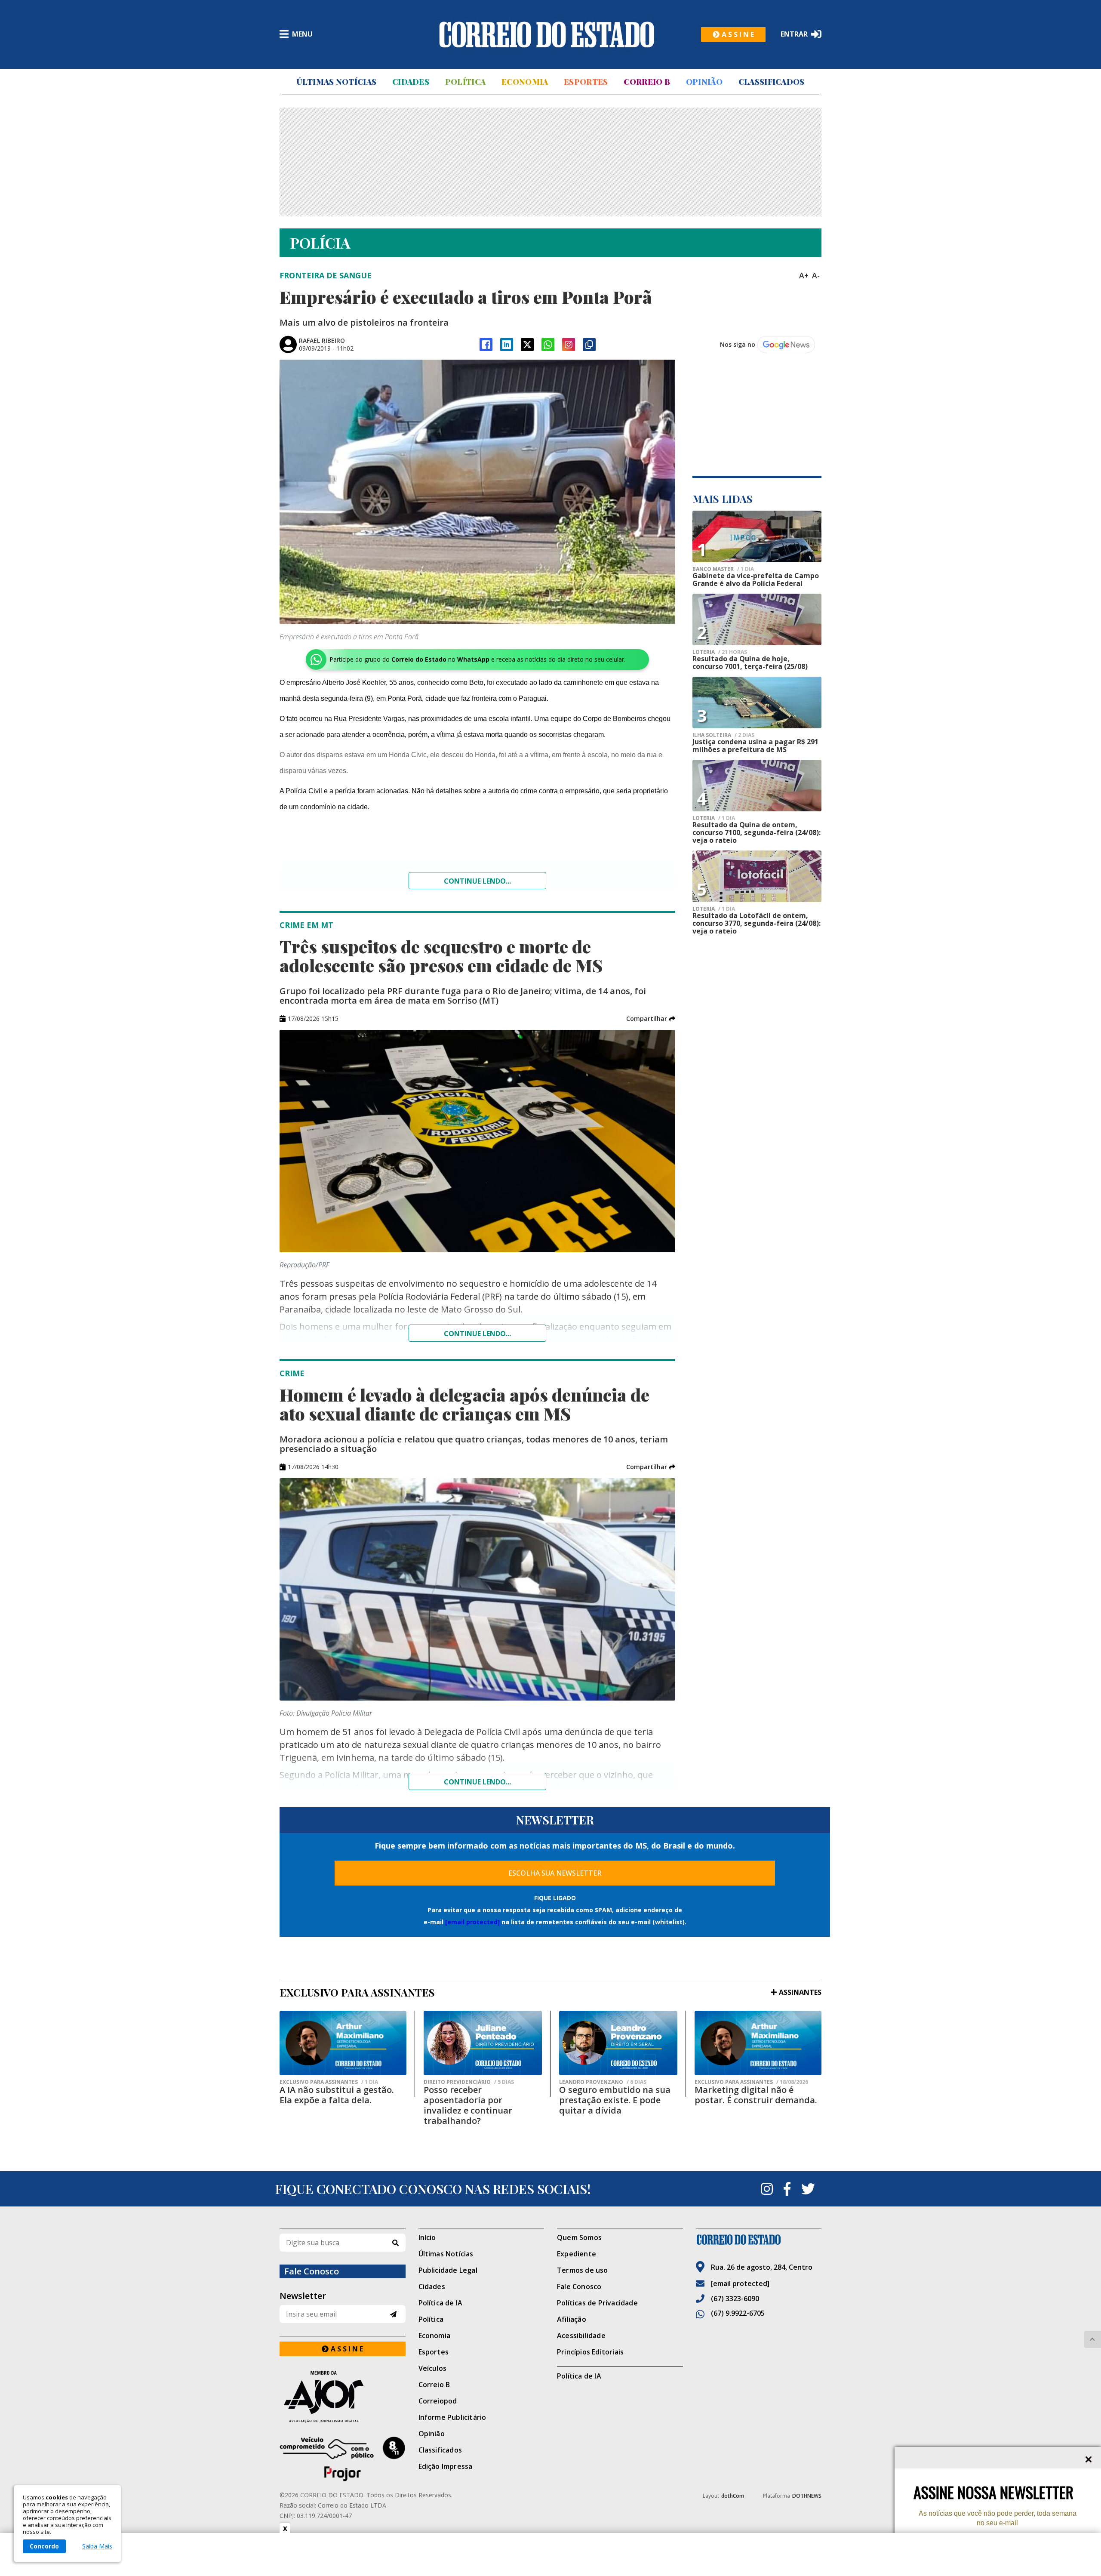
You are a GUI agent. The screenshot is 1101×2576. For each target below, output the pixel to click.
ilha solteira (723, 735)
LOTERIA (720, 652)
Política (465, 82)
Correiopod (438, 2401)
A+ (804, 275)
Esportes (586, 82)
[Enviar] (393, 2314)
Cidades (411, 82)
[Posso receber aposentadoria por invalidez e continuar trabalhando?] (483, 2043)
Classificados (772, 82)
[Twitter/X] (527, 345)
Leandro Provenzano (603, 2082)
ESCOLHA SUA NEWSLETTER (555, 1873)
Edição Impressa (446, 2466)
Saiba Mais (97, 2546)
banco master (723, 569)
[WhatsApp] (548, 345)
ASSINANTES (800, 1992)
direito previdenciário (469, 2082)
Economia (525, 82)
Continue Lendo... (477, 1334)
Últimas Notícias (336, 82)
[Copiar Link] (589, 345)
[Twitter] (808, 2189)
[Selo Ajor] (343, 2396)
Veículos (433, 2368)
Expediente (577, 2254)
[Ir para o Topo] (1092, 2339)
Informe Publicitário (452, 2417)
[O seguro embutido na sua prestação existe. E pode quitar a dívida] (618, 2043)
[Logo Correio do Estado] (547, 34)
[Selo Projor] (343, 2459)
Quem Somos (579, 2237)
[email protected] (472, 1922)
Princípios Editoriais (590, 2352)
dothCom (733, 2496)
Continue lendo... (477, 881)
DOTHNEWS (807, 2496)
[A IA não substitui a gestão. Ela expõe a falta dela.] (343, 2043)
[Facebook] (486, 345)
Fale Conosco (579, 2286)
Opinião (704, 82)
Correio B (647, 82)
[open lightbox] (477, 492)
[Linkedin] (507, 345)
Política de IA (441, 2303)
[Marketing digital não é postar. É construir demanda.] (758, 2043)
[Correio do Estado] (759, 2240)
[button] (651, 1019)
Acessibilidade (581, 2336)
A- (816, 275)
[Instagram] (569, 345)
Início (427, 2237)
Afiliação (572, 2319)
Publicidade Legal (448, 2270)
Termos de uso (583, 2270)
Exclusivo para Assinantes (329, 2082)
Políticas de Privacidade (597, 2303)
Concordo (44, 2546)
